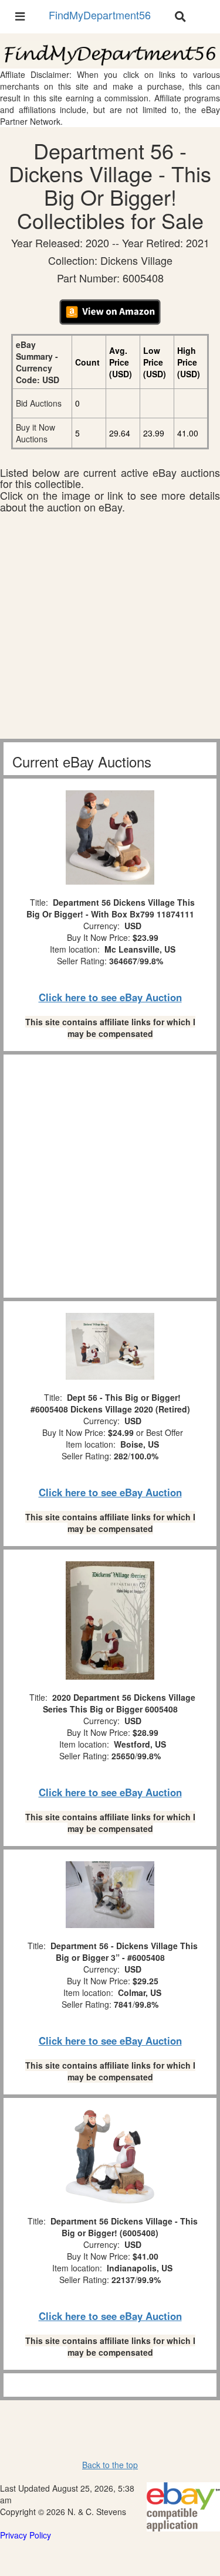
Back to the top (110, 2465)
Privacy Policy (26, 2535)
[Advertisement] (110, 629)
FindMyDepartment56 (100, 15)
